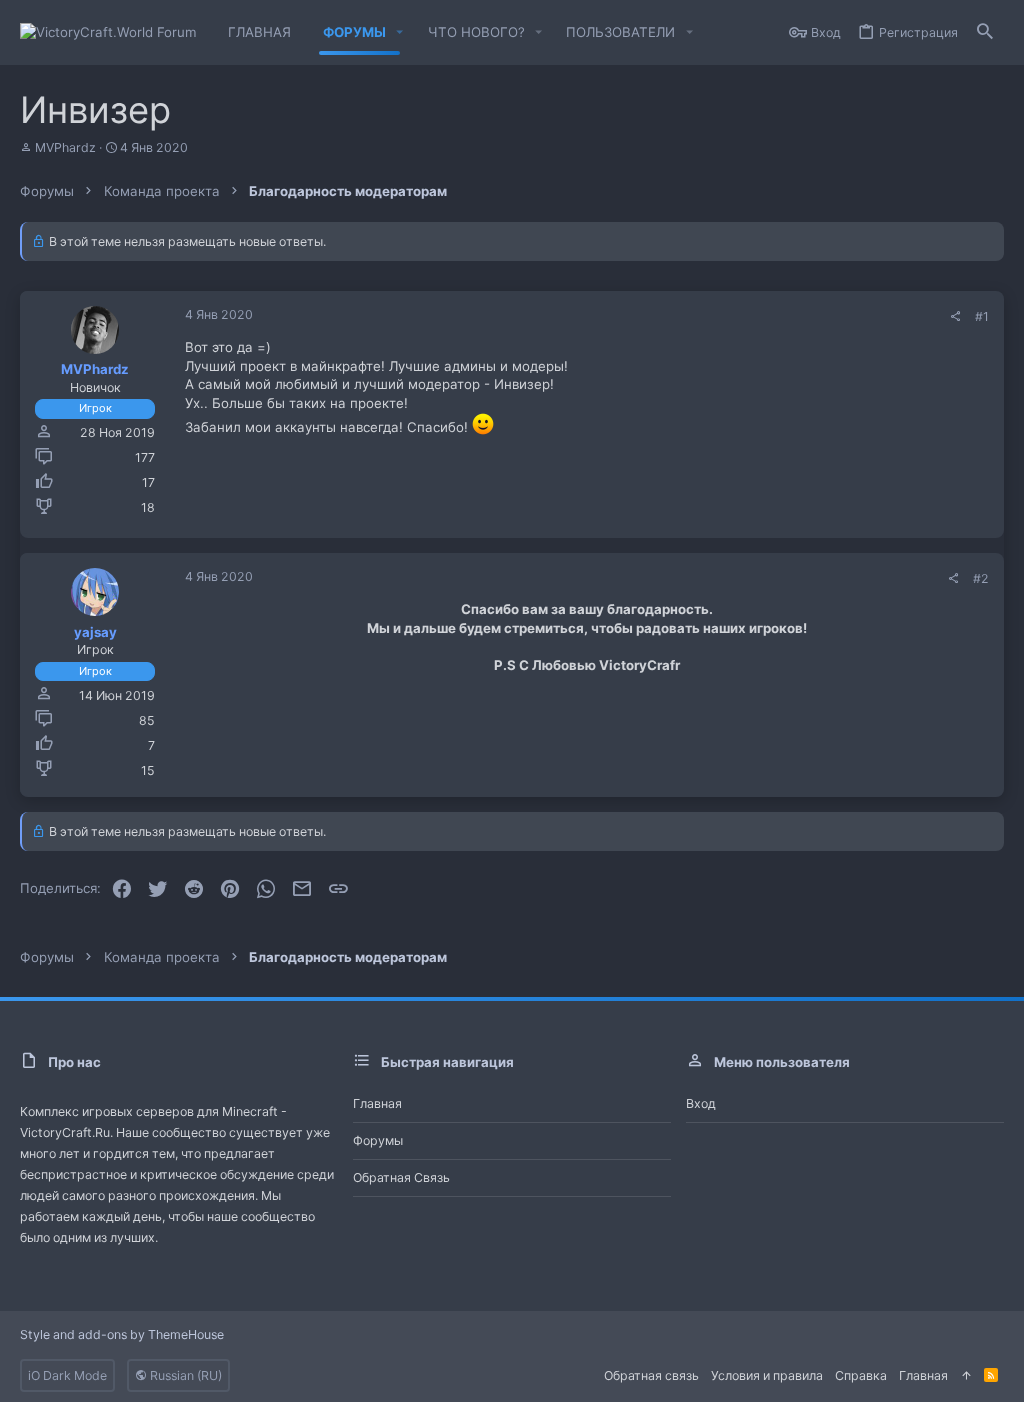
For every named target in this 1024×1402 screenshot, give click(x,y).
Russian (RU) (184, 1375)
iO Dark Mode (67, 1375)
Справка (861, 1375)
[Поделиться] (955, 317)
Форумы (378, 1140)
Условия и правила (767, 1375)
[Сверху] (966, 1375)
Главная (377, 1103)
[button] (400, 32)
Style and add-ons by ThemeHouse (122, 1334)
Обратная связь (401, 1177)
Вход (701, 1103)
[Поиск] (985, 32)
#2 (981, 578)
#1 (982, 316)
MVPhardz (65, 147)
